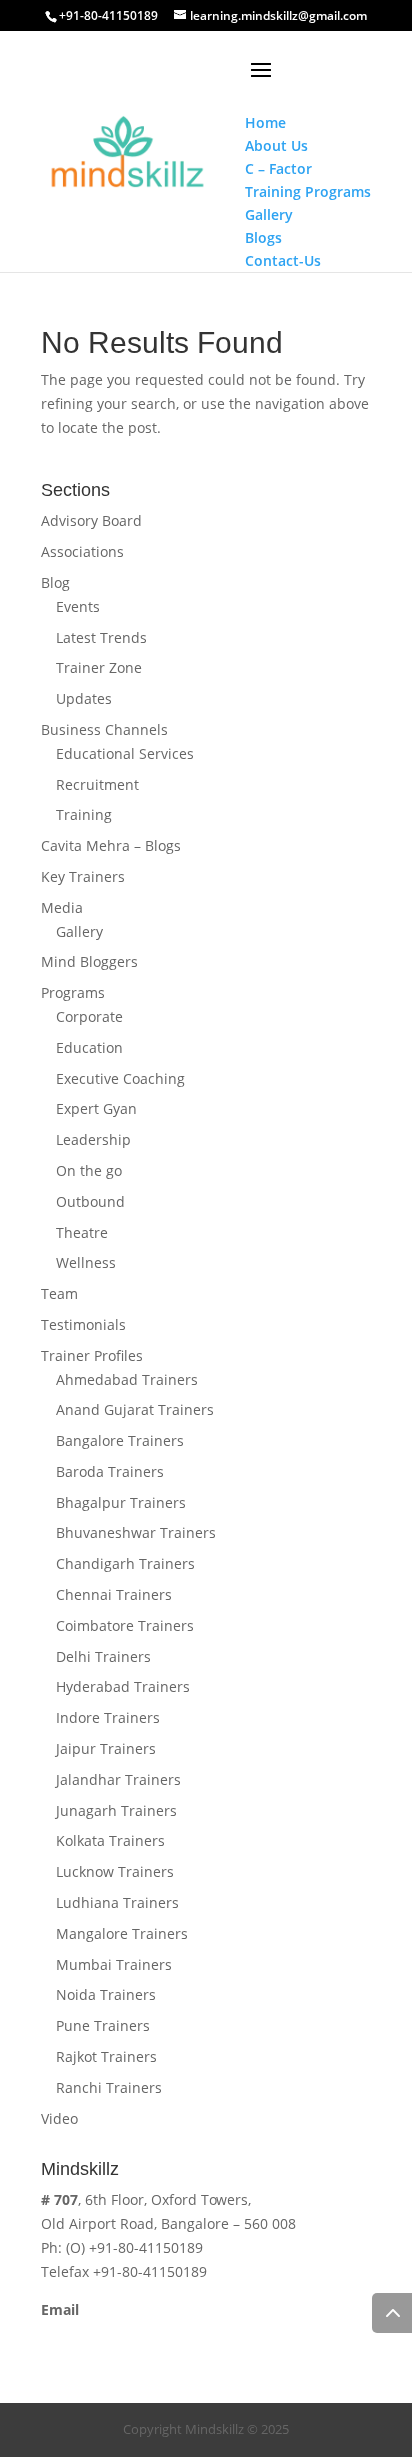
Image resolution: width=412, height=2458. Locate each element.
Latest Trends (101, 637)
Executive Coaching (120, 1078)
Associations (82, 551)
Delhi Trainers (103, 1656)
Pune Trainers (103, 2025)
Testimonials (83, 1324)
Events (78, 606)
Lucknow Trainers (115, 1871)
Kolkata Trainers (110, 1840)
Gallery (79, 931)
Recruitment (97, 784)
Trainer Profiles (92, 1355)
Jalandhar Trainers (118, 1779)
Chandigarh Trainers (125, 1563)
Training (84, 814)
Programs (73, 992)
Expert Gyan (96, 1108)
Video (59, 2118)
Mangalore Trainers (122, 1933)
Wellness (86, 1262)
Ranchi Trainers (109, 2087)
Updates (84, 698)
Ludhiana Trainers (117, 1902)
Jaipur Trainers (106, 1748)
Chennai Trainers (114, 1594)
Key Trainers (83, 876)
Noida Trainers (106, 1994)
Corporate (89, 1016)
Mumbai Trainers (114, 1964)
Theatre (82, 1232)
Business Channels (104, 729)
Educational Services (125, 753)
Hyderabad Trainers (123, 1686)
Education (89, 1047)
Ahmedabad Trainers (127, 1379)
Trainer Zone (99, 667)
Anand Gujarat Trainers (135, 1409)
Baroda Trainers (110, 1471)
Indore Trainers (108, 1717)
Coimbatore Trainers (125, 1625)
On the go (89, 1170)
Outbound (90, 1201)
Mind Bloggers (89, 961)
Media (62, 907)
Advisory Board (91, 520)
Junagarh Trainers (116, 1810)
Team (59, 1293)
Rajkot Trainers (106, 2056)
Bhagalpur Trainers (121, 1502)
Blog (55, 582)
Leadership (93, 1139)
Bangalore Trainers (120, 1440)
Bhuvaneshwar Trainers (136, 1532)
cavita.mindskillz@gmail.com (137, 2332)
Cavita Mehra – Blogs (111, 845)
